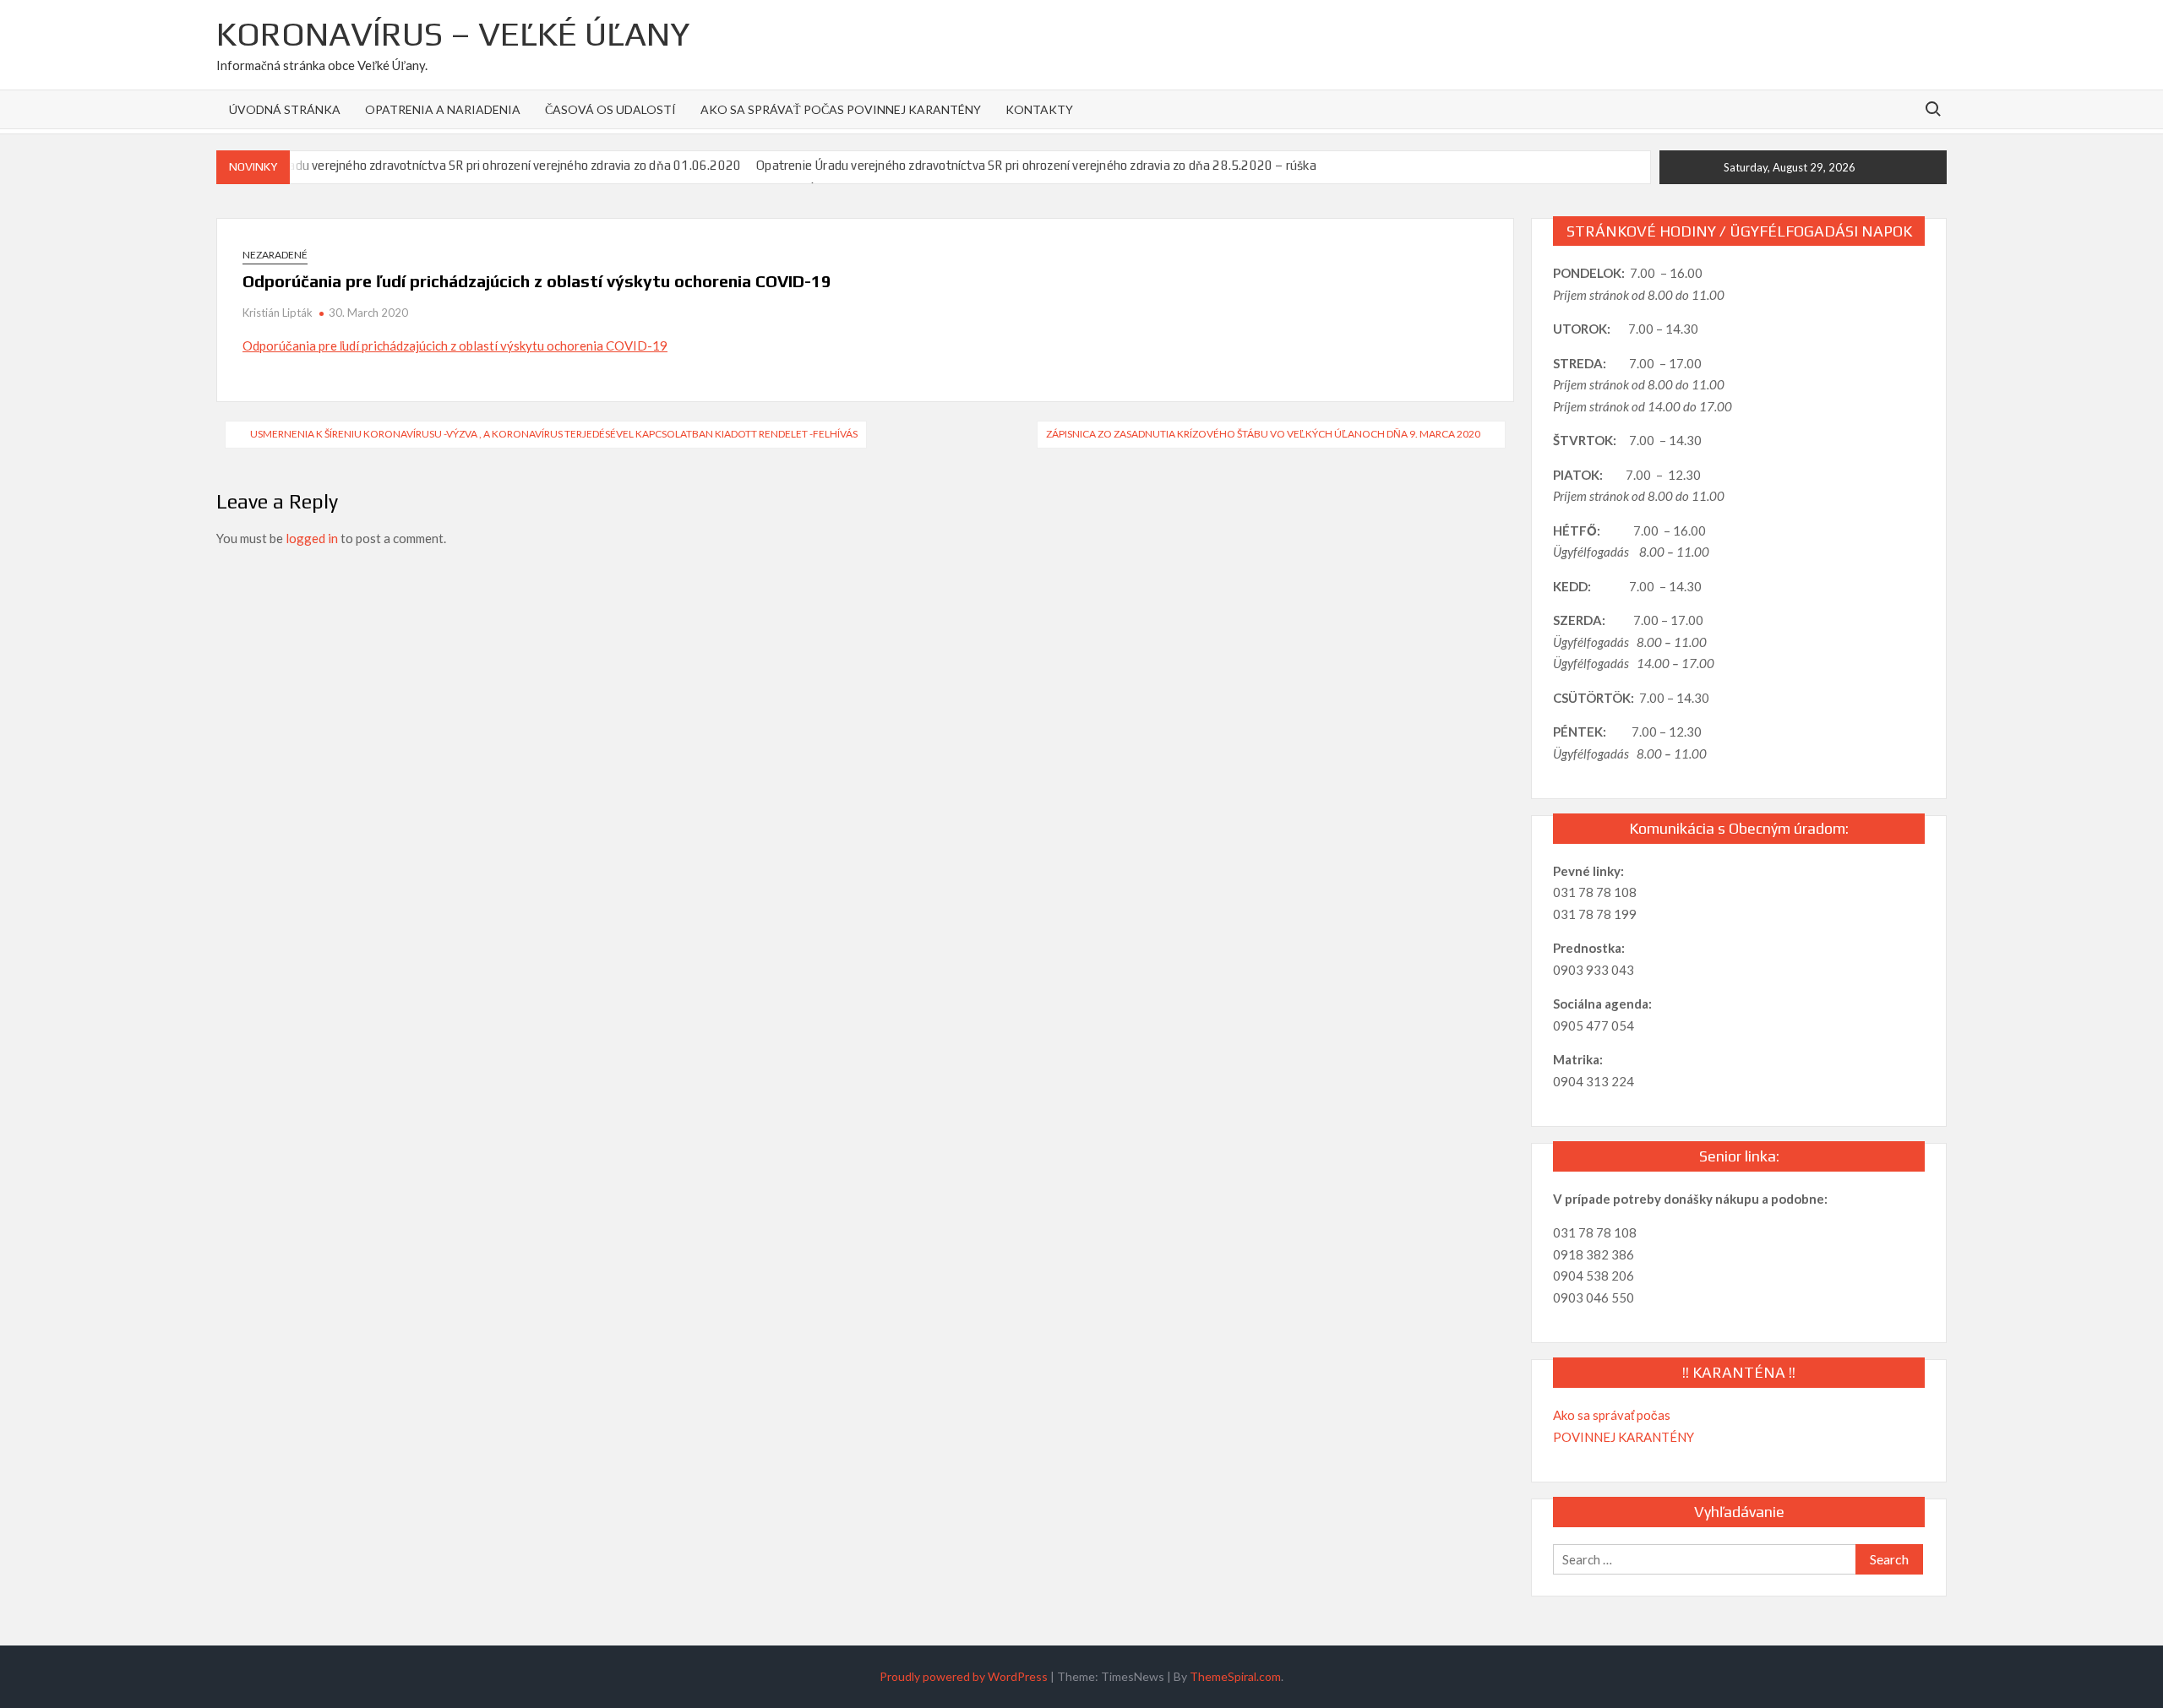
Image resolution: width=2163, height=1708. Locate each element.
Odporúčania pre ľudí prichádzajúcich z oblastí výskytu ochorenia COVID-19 (455, 345)
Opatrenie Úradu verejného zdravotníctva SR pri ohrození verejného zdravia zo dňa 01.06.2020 (479, 165)
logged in (312, 538)
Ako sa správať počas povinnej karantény (841, 109)
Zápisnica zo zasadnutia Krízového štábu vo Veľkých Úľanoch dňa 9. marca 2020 (1263, 434)
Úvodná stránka (285, 109)
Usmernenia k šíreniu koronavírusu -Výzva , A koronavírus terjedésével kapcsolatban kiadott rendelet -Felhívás (554, 434)
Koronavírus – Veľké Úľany (453, 34)
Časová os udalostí (610, 109)
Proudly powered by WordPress (964, 1676)
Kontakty (1039, 109)
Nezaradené (275, 255)
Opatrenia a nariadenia (443, 109)
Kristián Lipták (278, 313)
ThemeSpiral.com (1235, 1676)
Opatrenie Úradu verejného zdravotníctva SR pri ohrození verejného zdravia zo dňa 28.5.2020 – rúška (1036, 165)
